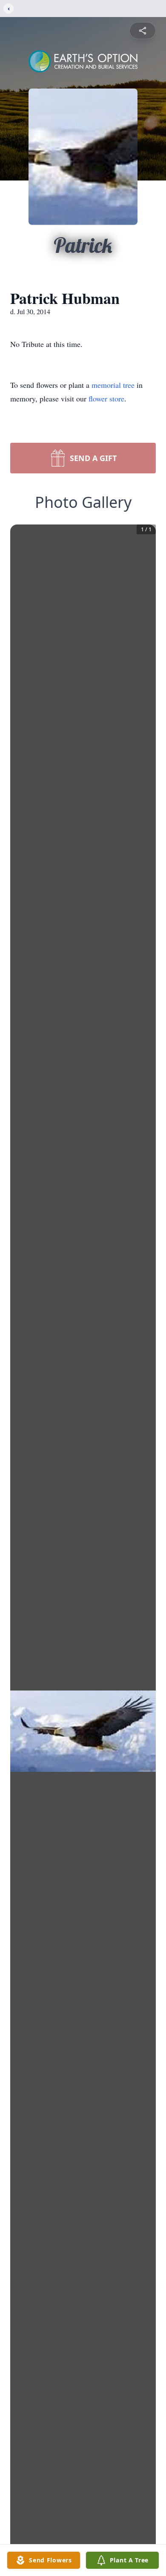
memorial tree (113, 385)
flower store (106, 398)
